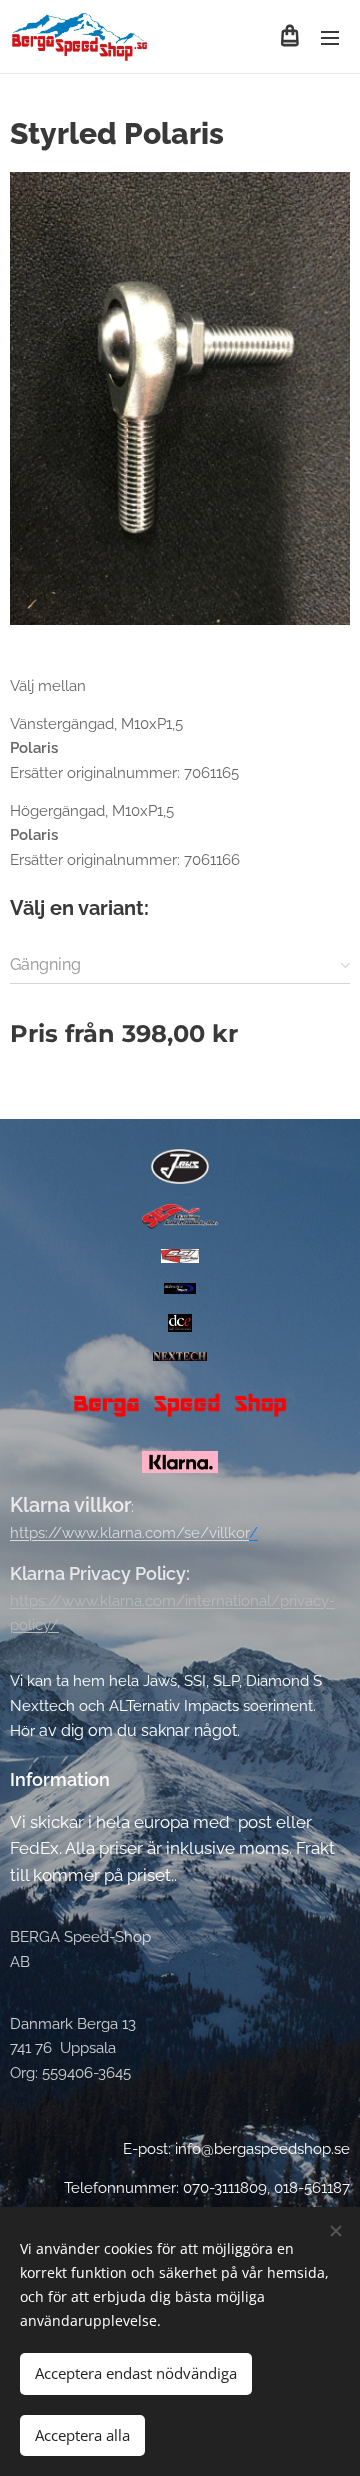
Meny (330, 37)
